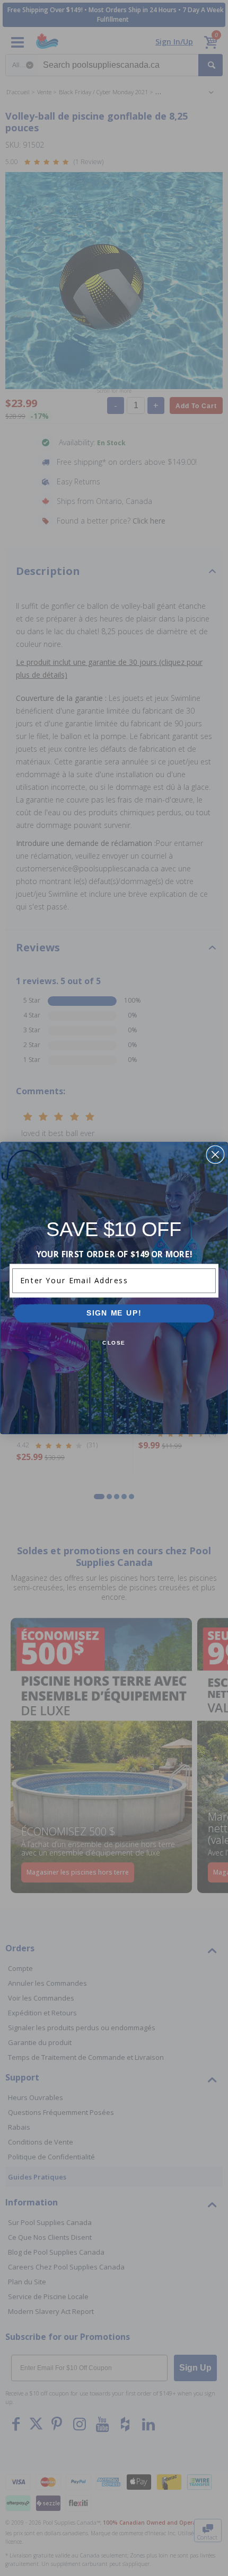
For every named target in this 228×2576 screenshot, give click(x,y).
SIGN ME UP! (114, 1313)
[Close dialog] (215, 1155)
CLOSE (114, 1343)
